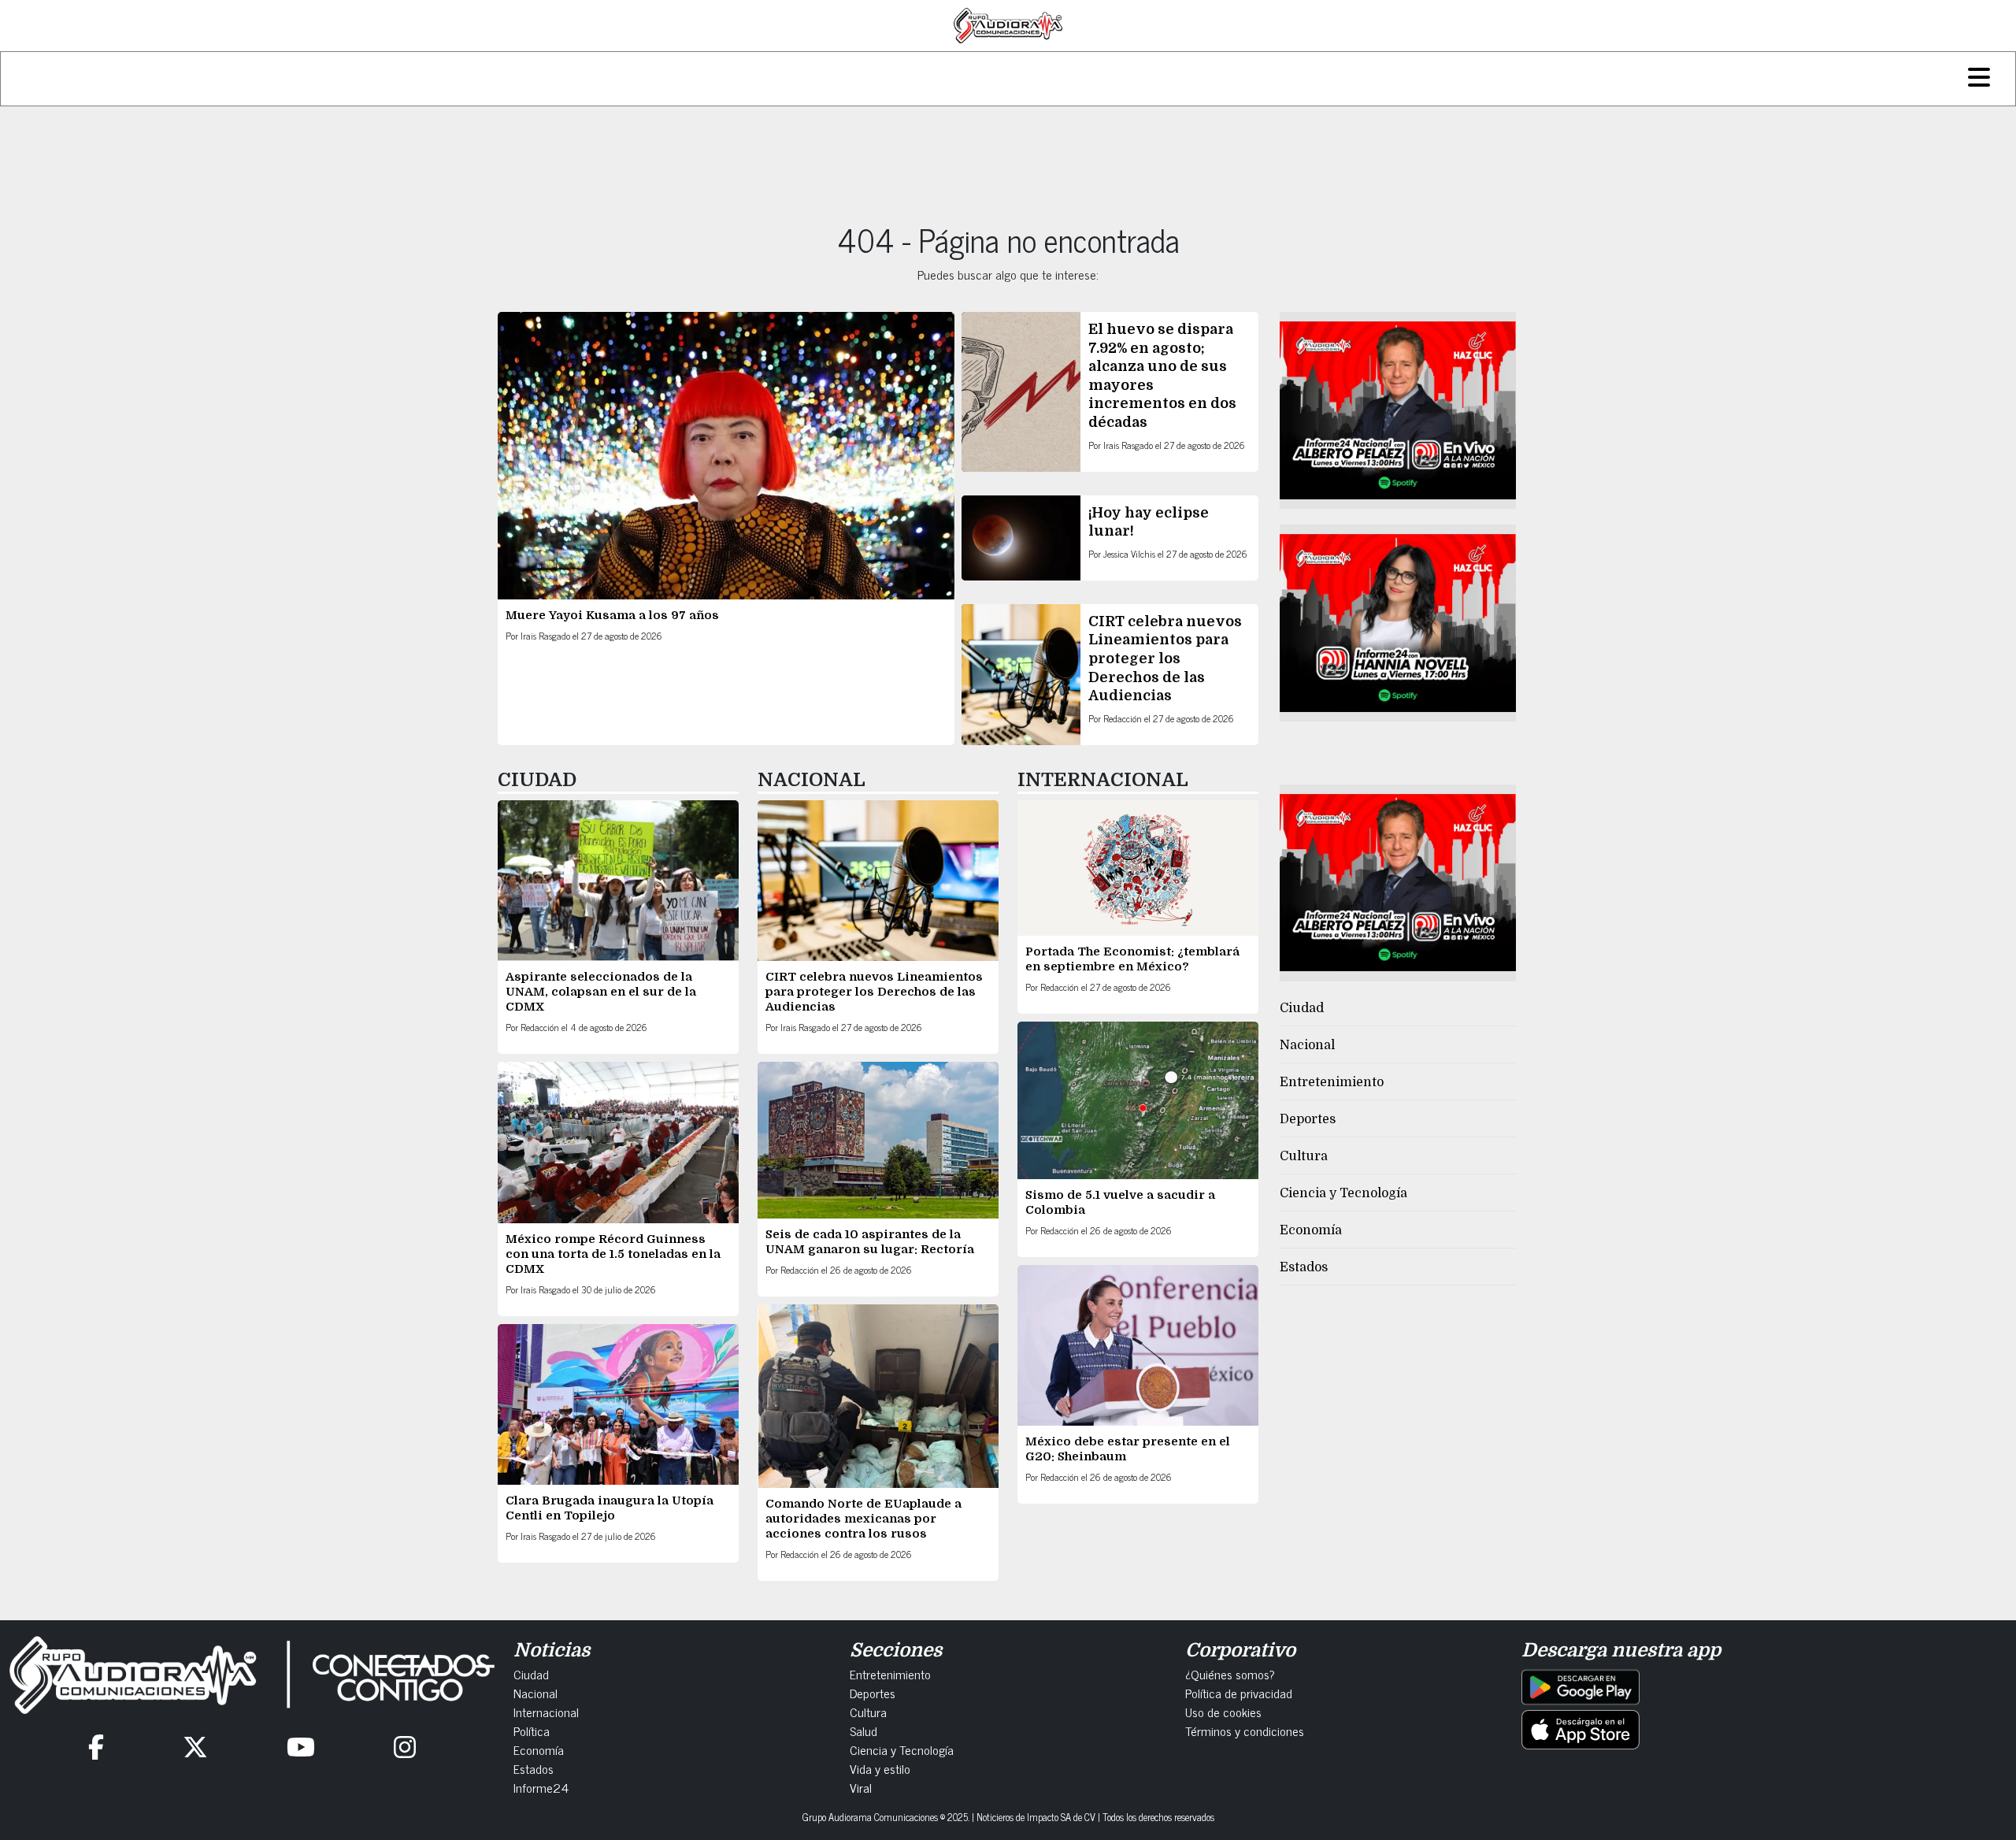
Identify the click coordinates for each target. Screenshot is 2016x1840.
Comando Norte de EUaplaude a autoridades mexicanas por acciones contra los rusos (863, 1519)
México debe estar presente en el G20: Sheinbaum (1128, 1449)
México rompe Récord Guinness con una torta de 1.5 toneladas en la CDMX (613, 1254)
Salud (863, 1731)
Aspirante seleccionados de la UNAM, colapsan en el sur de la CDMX (601, 992)
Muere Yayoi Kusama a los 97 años (614, 615)
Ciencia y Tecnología (1343, 1193)
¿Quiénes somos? (1230, 1674)
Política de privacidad (1239, 1693)
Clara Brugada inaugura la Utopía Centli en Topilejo (610, 1508)
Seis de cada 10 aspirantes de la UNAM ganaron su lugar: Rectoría (870, 1242)
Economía (1311, 1230)
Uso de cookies (1223, 1712)
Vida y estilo (880, 1768)
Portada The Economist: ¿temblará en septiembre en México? (1132, 959)
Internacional (546, 1712)
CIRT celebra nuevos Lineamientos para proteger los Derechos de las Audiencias (1165, 658)
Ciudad (1302, 1008)
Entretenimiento (1332, 1082)
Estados (1304, 1267)
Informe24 (541, 1787)
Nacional (1307, 1045)
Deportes (1308, 1119)
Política (532, 1731)
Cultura (1304, 1156)
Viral (861, 1787)
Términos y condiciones (1245, 1731)
